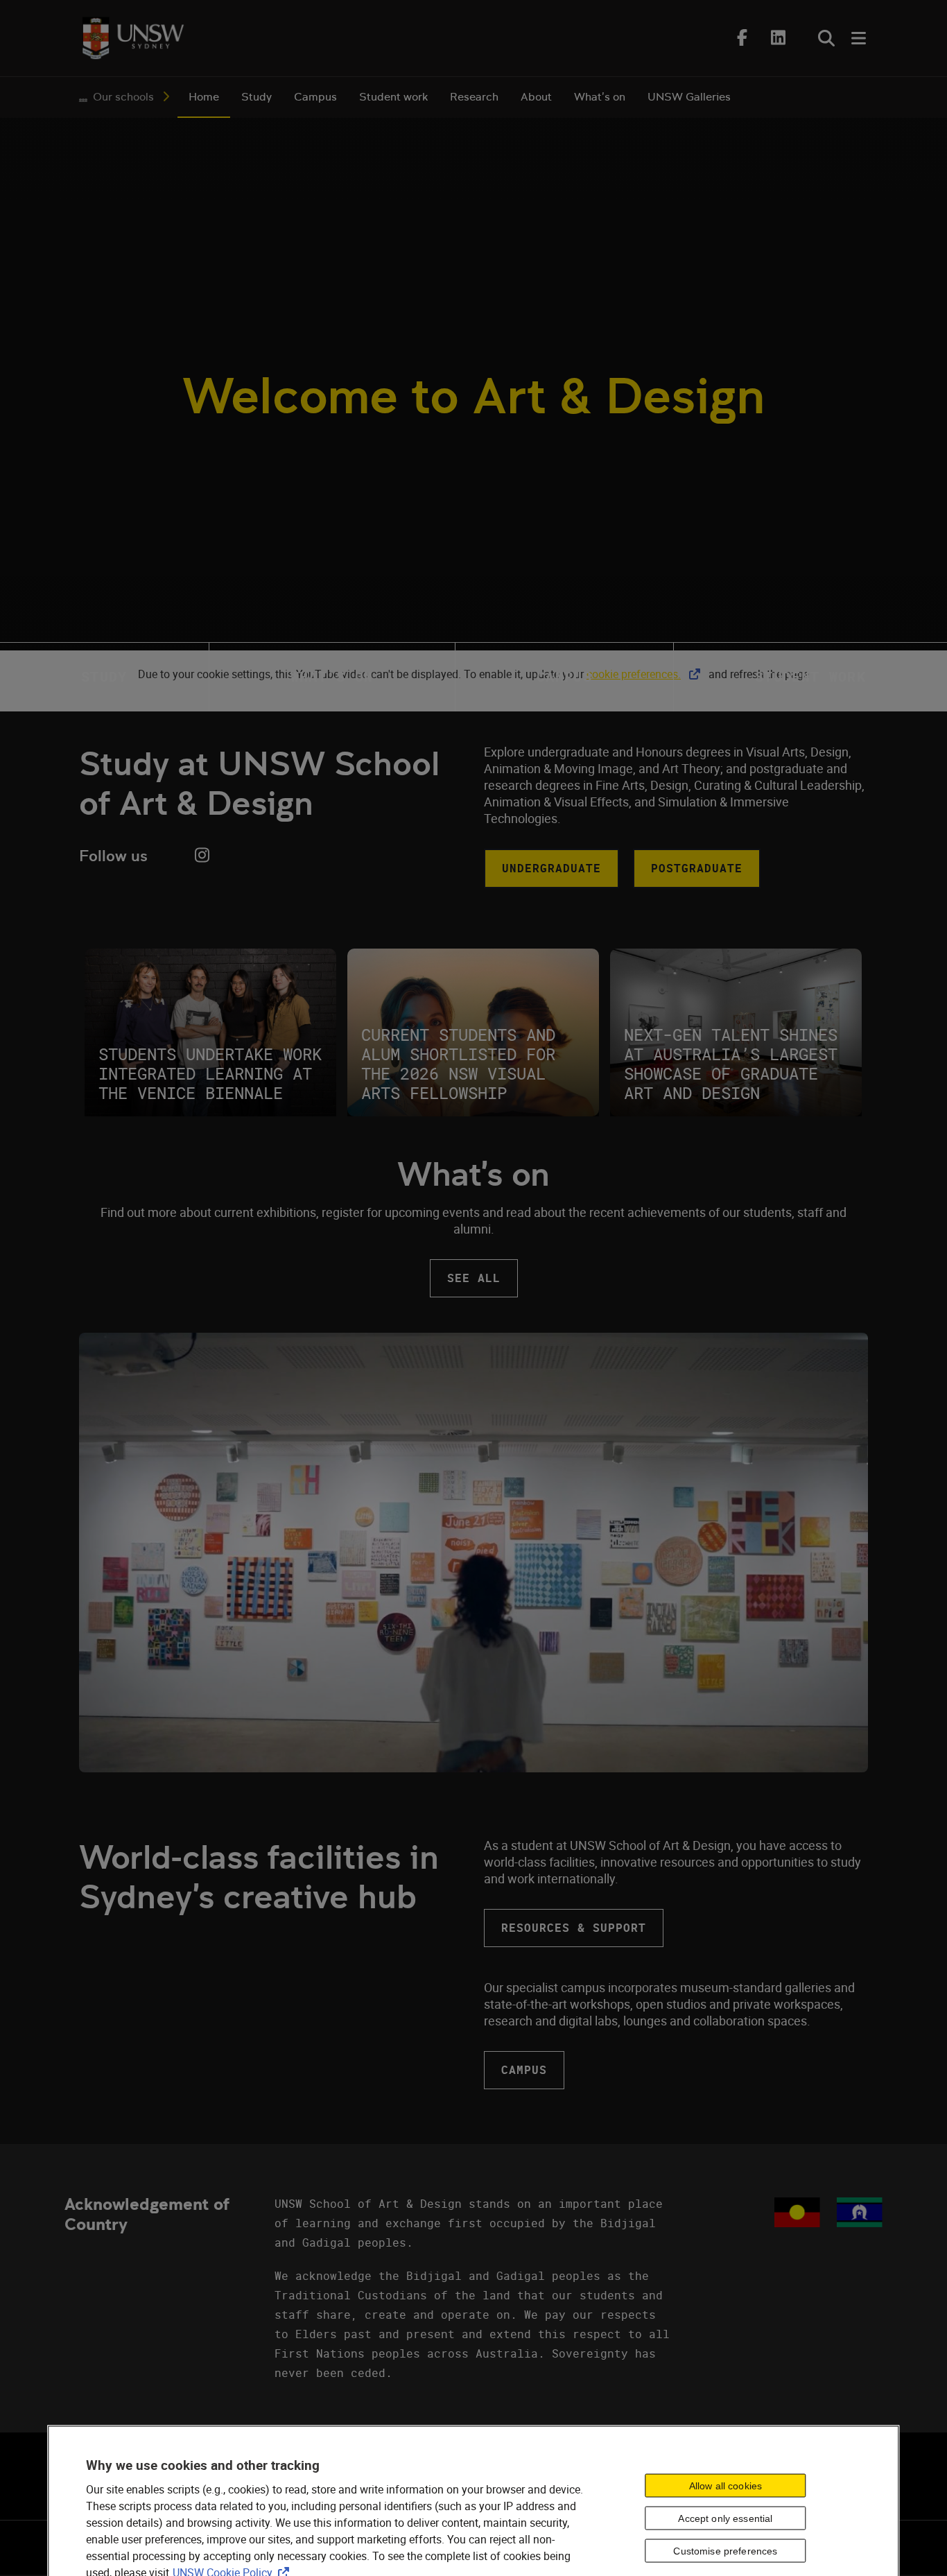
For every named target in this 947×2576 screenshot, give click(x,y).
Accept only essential (725, 2518)
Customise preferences (725, 2551)
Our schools (123, 97)
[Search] (826, 38)
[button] (551, 868)
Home (204, 97)
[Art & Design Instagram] (202, 855)
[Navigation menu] (860, 38)
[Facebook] (742, 37)
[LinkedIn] (778, 37)
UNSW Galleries (689, 97)
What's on (600, 97)
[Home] (133, 38)
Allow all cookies (726, 2486)
